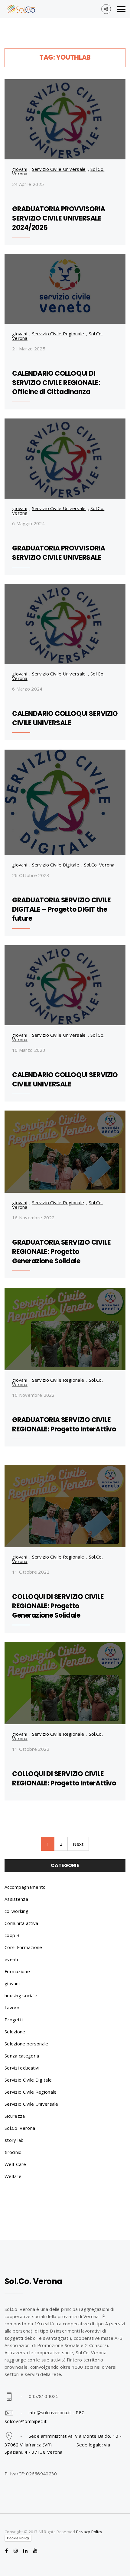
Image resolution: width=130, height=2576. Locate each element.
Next (78, 1844)
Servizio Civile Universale (59, 169)
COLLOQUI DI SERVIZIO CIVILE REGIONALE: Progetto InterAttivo (64, 1778)
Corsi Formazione (23, 1947)
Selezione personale (26, 2044)
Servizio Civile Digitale (56, 865)
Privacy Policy (89, 2532)
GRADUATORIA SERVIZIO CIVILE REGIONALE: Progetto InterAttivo (64, 1424)
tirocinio (13, 2152)
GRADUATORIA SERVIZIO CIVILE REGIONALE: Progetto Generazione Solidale (61, 1252)
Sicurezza (15, 2116)
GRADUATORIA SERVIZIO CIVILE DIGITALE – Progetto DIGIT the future (61, 909)
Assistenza (16, 1899)
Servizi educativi (22, 2068)
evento (12, 1959)
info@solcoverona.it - (52, 2412)
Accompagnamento (25, 1887)
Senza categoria (22, 2056)
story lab (14, 2140)
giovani (20, 169)
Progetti (14, 2020)
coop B (12, 1935)
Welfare (13, 2176)
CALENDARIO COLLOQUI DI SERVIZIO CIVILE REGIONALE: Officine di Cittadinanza (56, 383)
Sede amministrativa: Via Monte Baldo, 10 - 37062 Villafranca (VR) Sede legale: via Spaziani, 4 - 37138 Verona (63, 2444)
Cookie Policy (18, 2538)
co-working (16, 1911)
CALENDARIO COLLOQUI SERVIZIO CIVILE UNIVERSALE (65, 718)
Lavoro (12, 2007)
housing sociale (21, 1995)
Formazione (17, 1971)
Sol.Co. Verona (99, 865)
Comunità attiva (21, 1923)
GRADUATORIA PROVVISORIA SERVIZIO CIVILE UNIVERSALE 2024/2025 (59, 218)
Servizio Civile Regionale (58, 334)
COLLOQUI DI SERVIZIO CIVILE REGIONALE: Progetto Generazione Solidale (58, 1606)
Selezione (15, 2032)
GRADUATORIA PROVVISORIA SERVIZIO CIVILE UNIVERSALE (59, 553)
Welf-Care (15, 2164)
